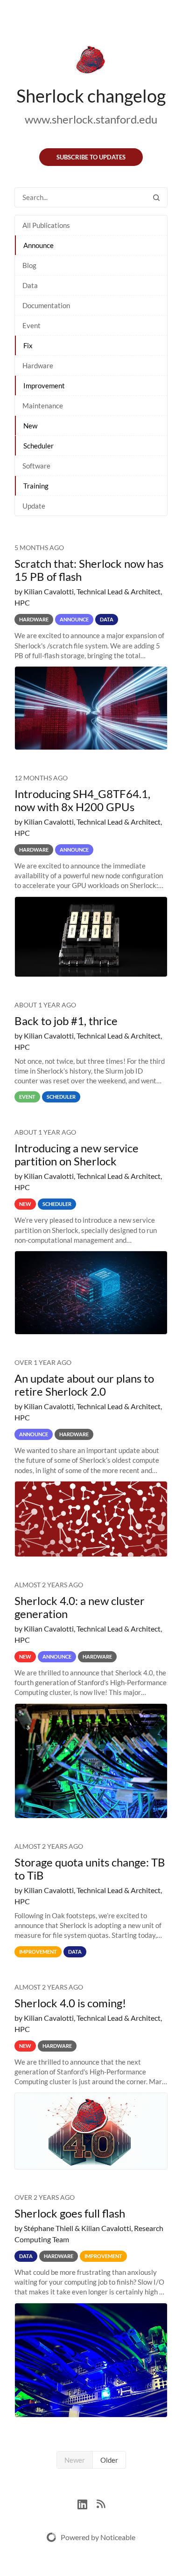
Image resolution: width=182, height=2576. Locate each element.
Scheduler (38, 446)
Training (36, 486)
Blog (29, 265)
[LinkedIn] (87, 2503)
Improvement (44, 386)
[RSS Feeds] (101, 2503)
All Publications (46, 225)
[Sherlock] (91, 62)
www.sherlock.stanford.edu (91, 119)
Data (30, 285)
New (30, 426)
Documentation (46, 305)
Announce (38, 245)
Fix (28, 345)
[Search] (156, 197)
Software (36, 466)
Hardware (38, 365)
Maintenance (43, 406)
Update (34, 506)
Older (109, 2460)
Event (31, 325)
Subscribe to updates (91, 157)
